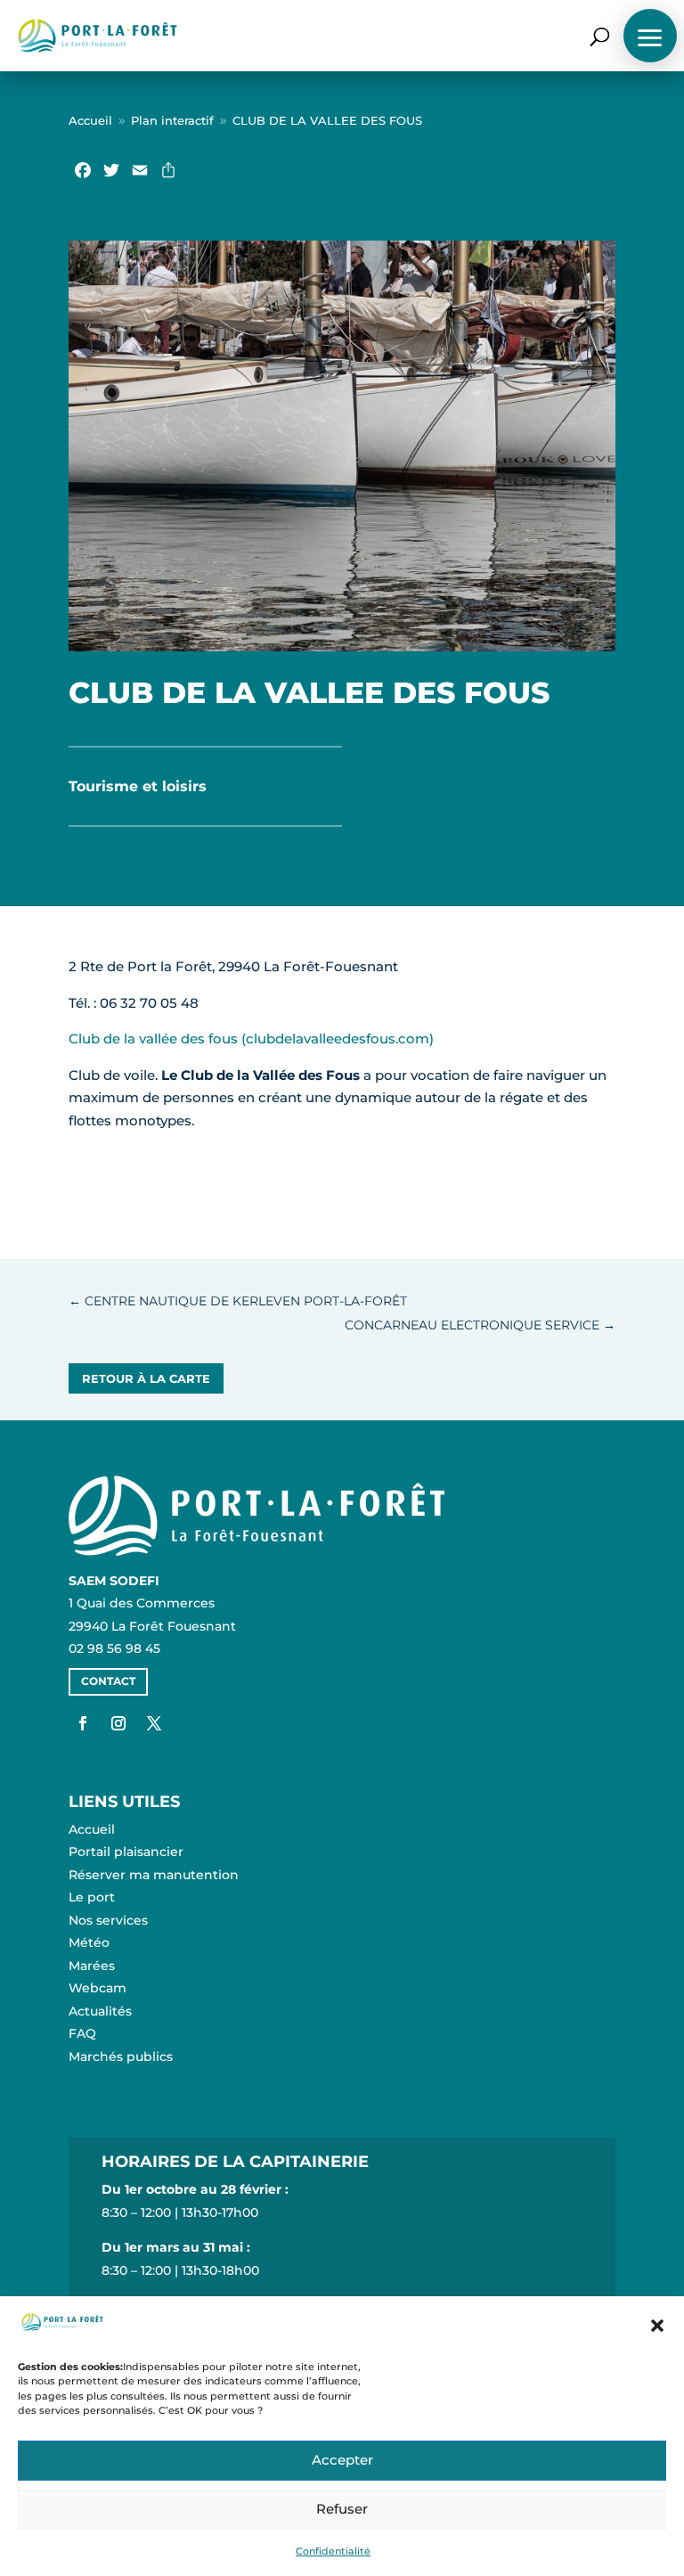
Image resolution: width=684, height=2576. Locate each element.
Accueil (70, 107)
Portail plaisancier (126, 1852)
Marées (92, 1966)
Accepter (342, 2460)
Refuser (342, 2509)
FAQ (82, 2033)
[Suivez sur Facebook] (83, 1723)
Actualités (100, 2011)
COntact (108, 1681)
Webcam (98, 1988)
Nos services (108, 1920)
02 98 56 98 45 (114, 1648)
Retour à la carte (146, 1378)
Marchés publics (121, 2057)
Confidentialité (333, 2551)
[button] (657, 2326)
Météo (89, 1942)
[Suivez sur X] (154, 1723)
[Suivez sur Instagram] (118, 1723)
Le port (92, 1897)
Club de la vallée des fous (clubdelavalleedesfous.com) (251, 1039)
